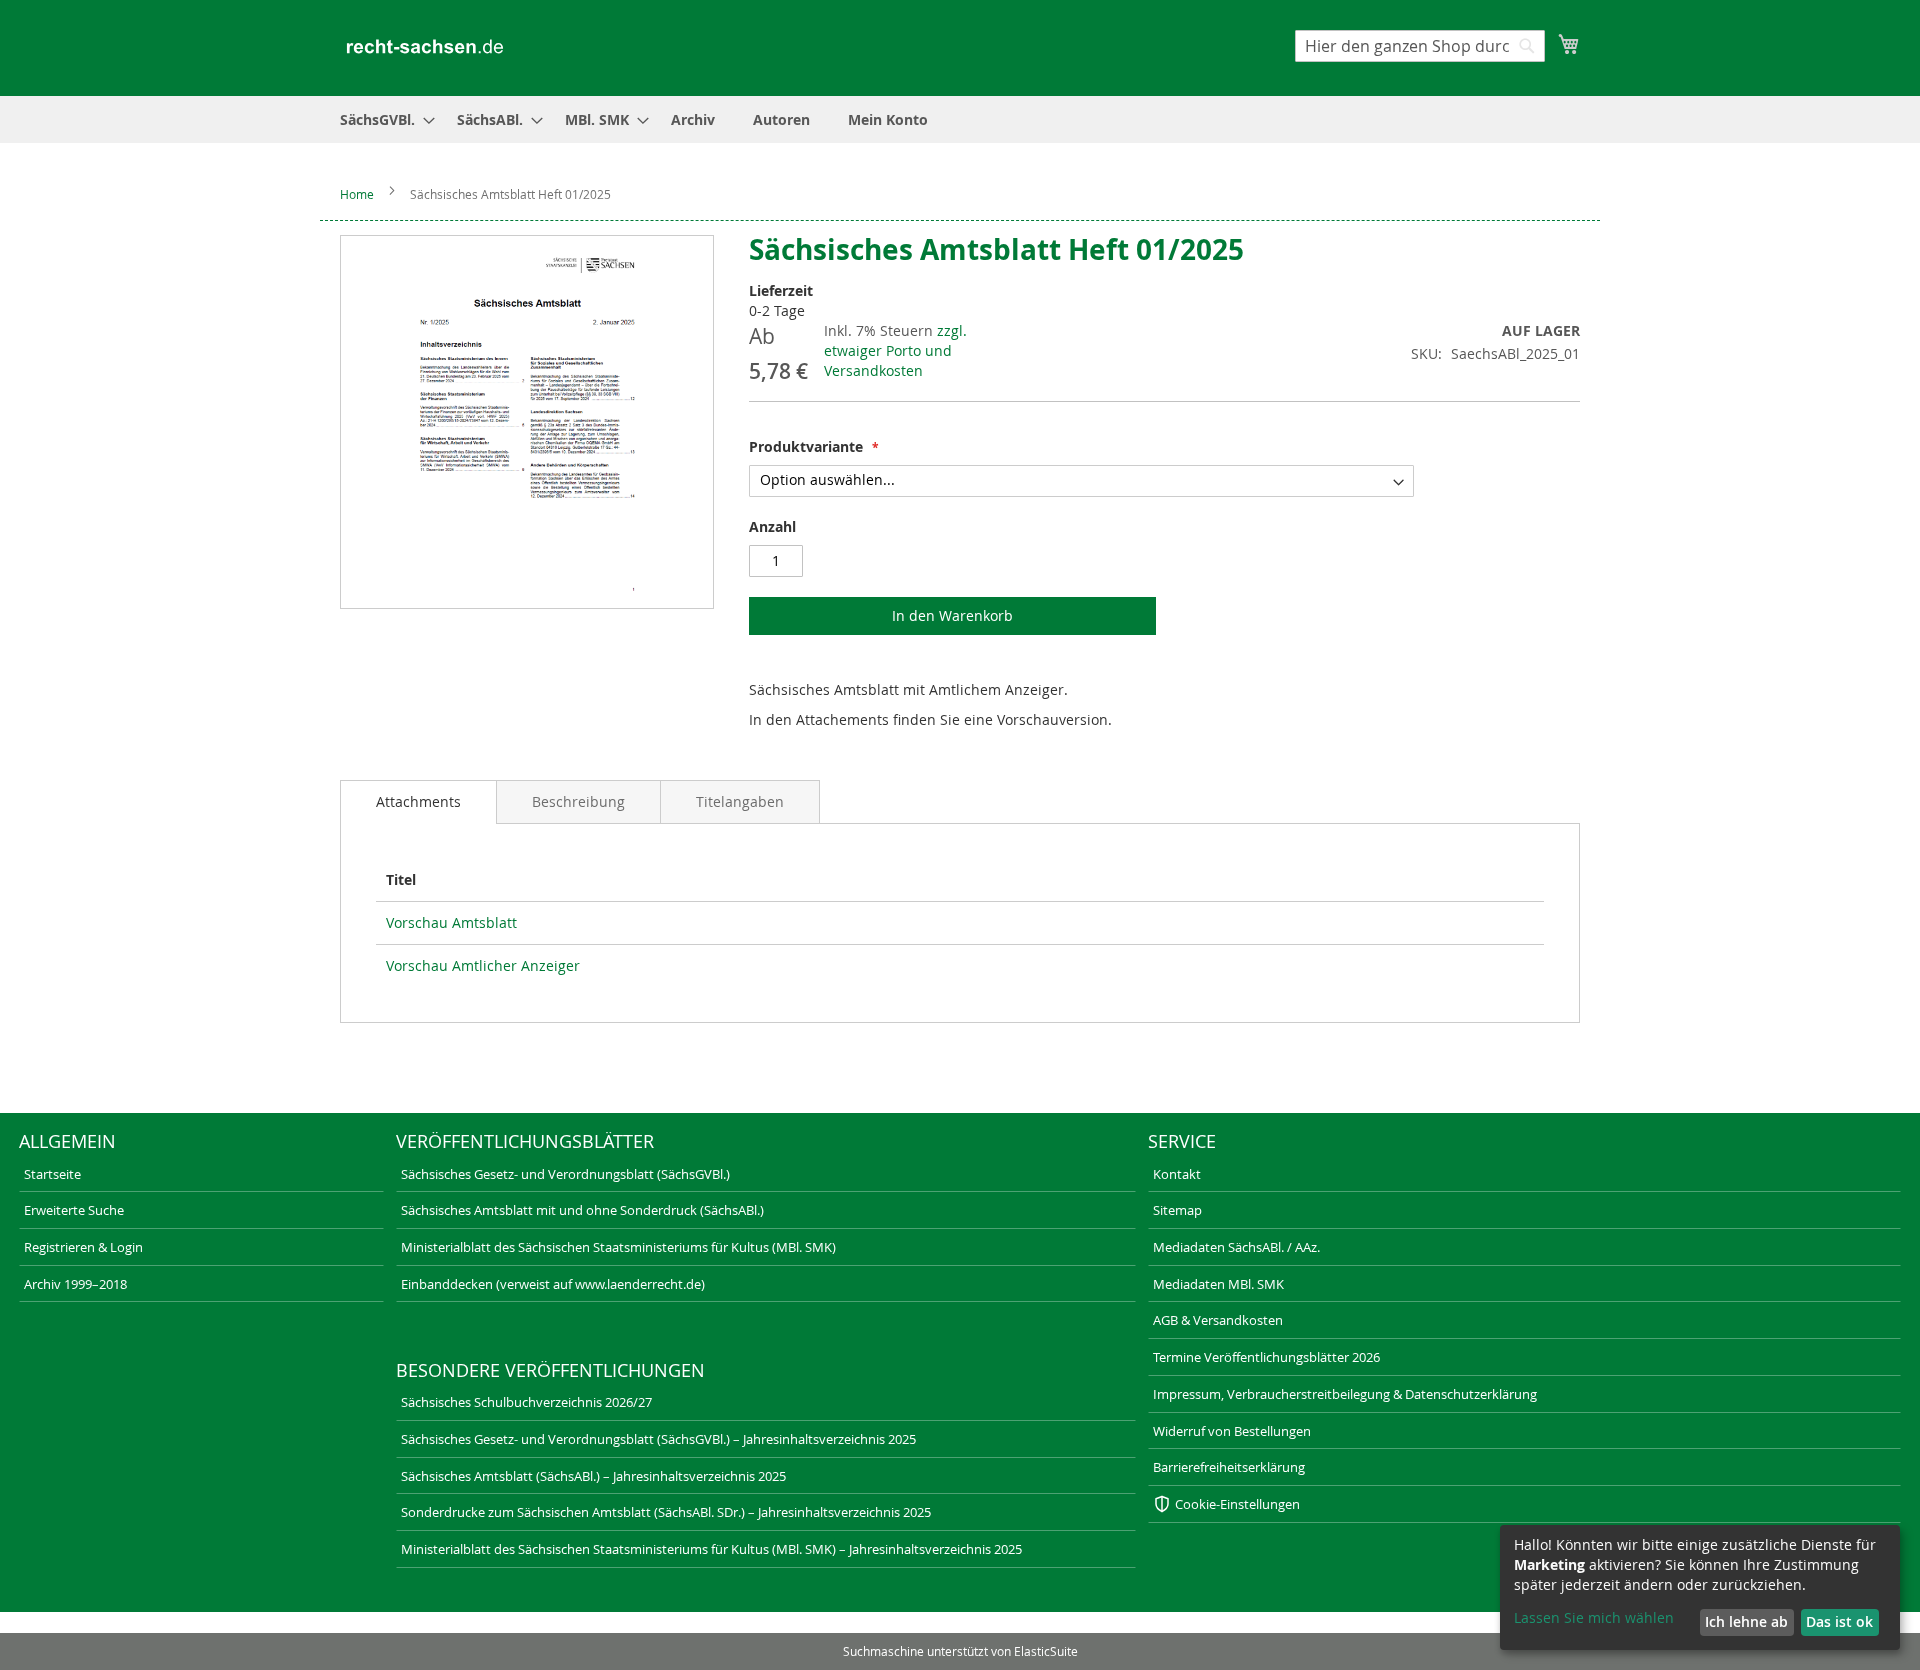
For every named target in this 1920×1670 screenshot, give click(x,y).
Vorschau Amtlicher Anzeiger (483, 965)
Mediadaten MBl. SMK (1218, 1284)
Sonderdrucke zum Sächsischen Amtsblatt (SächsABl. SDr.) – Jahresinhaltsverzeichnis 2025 (666, 1512)
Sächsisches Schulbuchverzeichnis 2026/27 (526, 1402)
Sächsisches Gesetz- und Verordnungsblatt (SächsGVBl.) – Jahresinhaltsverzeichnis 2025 (658, 1439)
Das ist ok (1839, 1621)
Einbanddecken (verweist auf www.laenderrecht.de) (553, 1284)
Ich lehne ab (1746, 1621)
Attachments (418, 801)
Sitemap (1177, 1210)
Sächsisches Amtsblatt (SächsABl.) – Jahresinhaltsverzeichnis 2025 (593, 1476)
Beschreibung (578, 801)
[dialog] (1700, 1587)
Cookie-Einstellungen (1237, 1504)
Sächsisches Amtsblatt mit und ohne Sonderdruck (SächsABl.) (582, 1210)
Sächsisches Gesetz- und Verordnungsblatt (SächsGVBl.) (565, 1174)
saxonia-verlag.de (698, 1625)
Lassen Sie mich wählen (1594, 1617)
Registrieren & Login (83, 1247)
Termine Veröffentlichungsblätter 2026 (1266, 1357)
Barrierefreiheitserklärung (1229, 1467)
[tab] (418, 802)
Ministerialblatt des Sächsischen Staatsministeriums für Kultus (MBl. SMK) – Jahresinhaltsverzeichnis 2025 (711, 1549)
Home (357, 194)
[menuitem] (381, 119)
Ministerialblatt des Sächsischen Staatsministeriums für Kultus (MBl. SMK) (618, 1247)
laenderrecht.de (375, 1625)
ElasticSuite (1046, 1651)
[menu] (960, 119)
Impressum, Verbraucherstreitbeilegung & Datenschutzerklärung (1345, 1394)
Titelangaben (740, 801)
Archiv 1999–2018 (75, 1284)
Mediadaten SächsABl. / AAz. (1236, 1247)
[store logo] (425, 46)
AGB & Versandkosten (1218, 1320)
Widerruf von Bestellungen (1232, 1431)
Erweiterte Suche (74, 1210)
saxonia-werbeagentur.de (1360, 1625)
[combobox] (1420, 46)
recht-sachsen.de (56, 1625)
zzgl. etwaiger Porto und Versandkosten (895, 350)
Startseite (52, 1174)
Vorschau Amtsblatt (451, 922)
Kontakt (1177, 1174)
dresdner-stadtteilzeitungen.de (1058, 1625)
